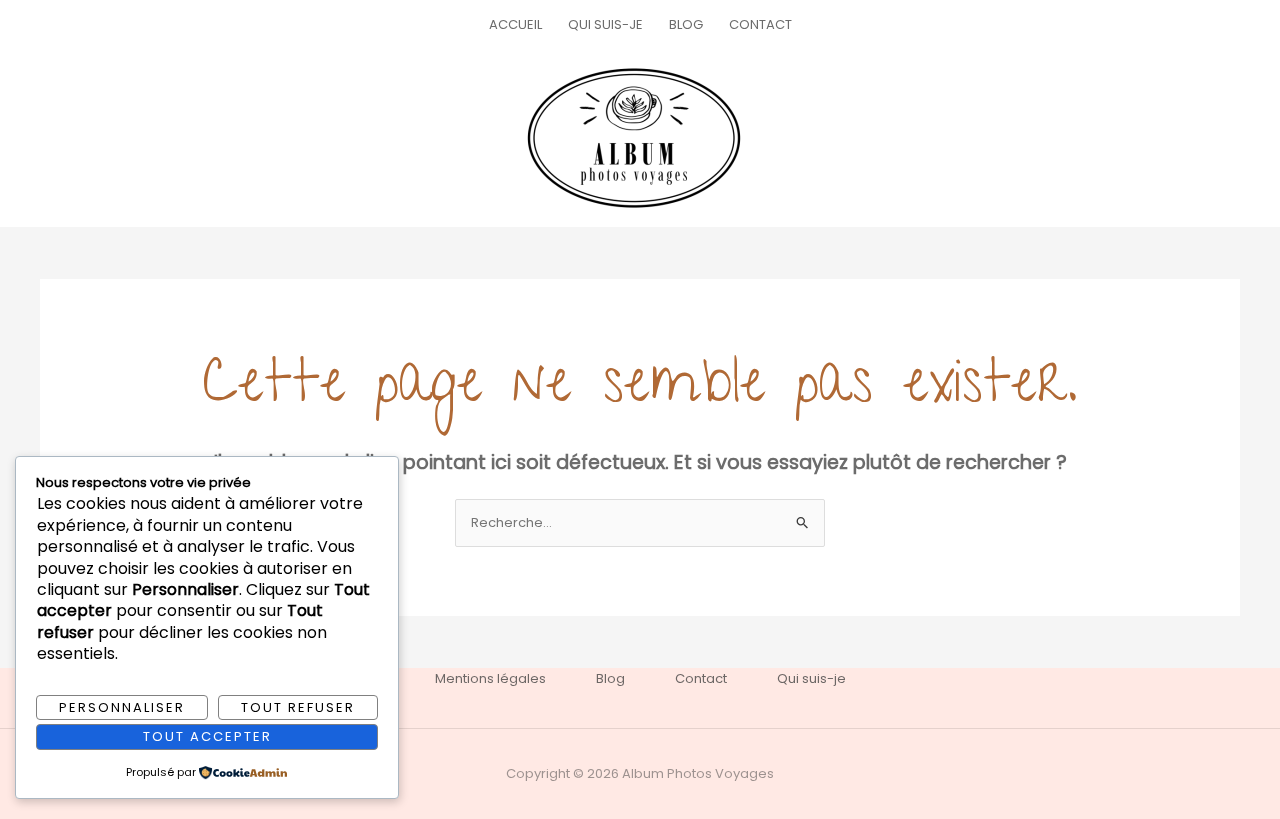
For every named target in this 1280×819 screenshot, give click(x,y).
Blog (686, 24)
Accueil (515, 24)
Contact (760, 24)
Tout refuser (298, 707)
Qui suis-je (605, 24)
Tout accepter (207, 736)
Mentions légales (490, 678)
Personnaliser (122, 707)
